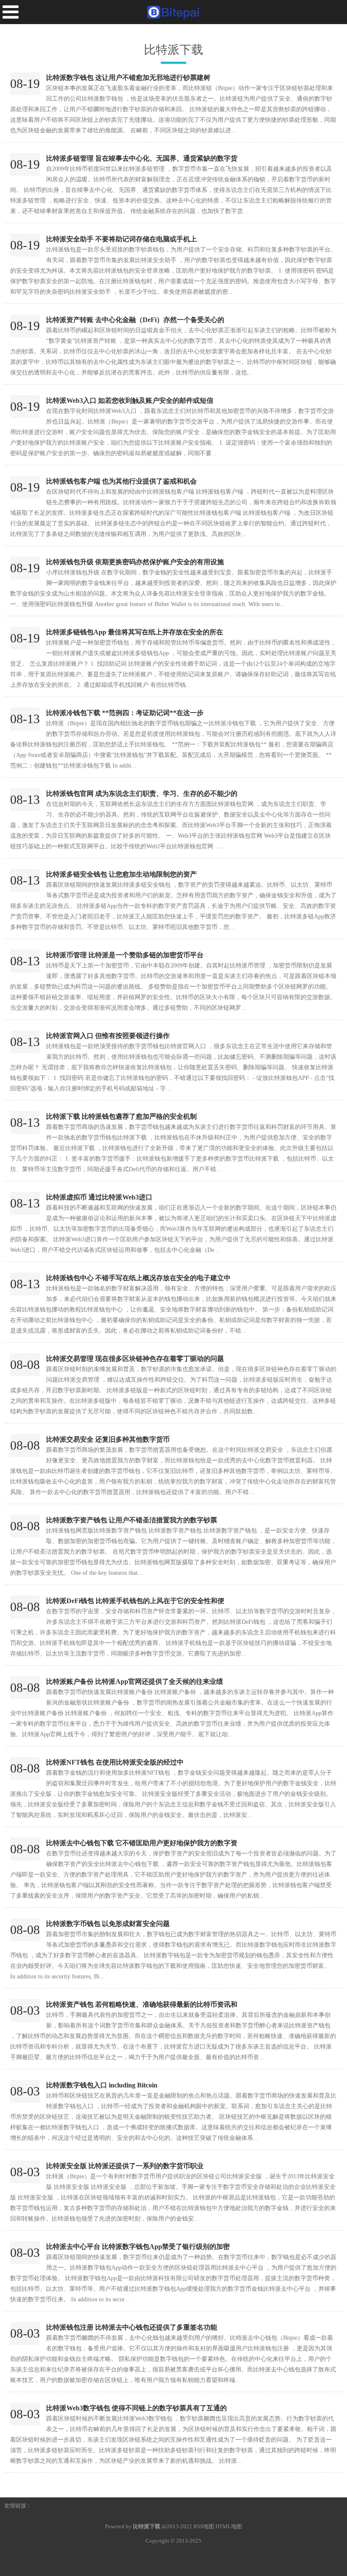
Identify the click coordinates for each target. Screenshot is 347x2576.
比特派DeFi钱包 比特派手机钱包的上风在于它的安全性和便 (135, 1601)
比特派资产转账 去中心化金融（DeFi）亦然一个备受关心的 (135, 320)
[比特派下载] (173, 12)
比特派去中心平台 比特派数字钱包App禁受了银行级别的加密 (138, 2247)
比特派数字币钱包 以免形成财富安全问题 (108, 1924)
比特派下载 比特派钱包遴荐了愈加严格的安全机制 (121, 1116)
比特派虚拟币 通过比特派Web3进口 (99, 1197)
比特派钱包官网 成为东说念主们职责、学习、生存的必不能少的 (142, 794)
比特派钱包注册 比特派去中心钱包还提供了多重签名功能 (132, 2327)
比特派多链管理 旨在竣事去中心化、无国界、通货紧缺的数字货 (142, 158)
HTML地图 (229, 2526)
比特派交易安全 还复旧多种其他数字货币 (108, 1439)
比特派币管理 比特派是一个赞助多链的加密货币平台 (125, 955)
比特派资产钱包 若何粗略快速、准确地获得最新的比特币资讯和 (142, 2004)
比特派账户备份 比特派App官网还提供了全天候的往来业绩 (135, 1681)
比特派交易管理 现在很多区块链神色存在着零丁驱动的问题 (135, 1359)
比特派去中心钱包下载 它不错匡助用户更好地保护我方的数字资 (142, 1843)
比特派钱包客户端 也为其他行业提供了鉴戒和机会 (121, 481)
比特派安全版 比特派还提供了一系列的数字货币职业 (125, 2166)
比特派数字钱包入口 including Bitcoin (102, 2085)
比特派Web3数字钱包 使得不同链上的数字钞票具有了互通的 (136, 2408)
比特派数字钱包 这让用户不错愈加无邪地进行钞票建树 (128, 78)
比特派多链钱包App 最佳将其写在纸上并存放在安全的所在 (135, 632)
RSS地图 (204, 2526)
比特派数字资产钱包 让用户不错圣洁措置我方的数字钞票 (132, 1520)
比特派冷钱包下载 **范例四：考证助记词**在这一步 (125, 713)
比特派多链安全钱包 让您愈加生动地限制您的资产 (121, 874)
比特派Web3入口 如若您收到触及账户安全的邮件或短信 (130, 400)
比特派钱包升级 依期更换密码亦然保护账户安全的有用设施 (135, 562)
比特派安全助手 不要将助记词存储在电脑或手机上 (121, 239)
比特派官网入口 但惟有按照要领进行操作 (108, 1036)
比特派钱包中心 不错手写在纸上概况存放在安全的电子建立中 (138, 1278)
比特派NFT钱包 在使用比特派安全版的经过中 (115, 1762)
